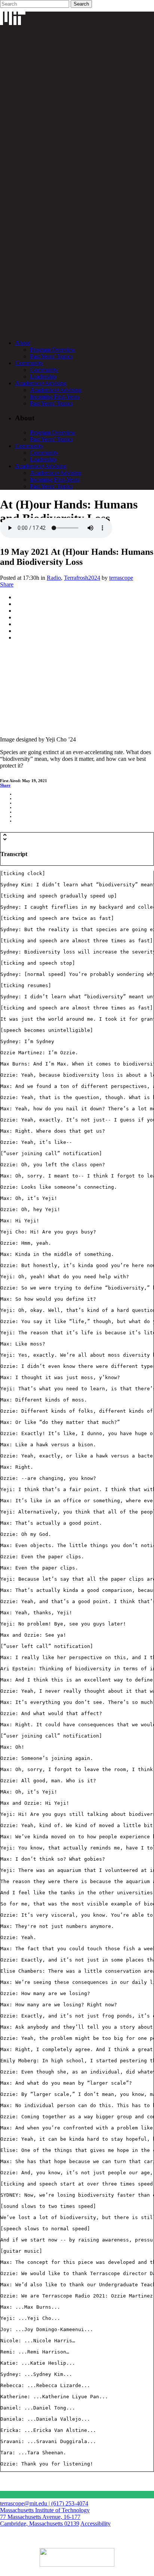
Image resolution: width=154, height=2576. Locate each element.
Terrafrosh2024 (82, 578)
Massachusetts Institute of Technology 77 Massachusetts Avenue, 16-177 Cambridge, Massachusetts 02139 (45, 2517)
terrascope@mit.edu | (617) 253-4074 (44, 2503)
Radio (54, 578)
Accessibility (96, 2524)
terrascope (121, 578)
